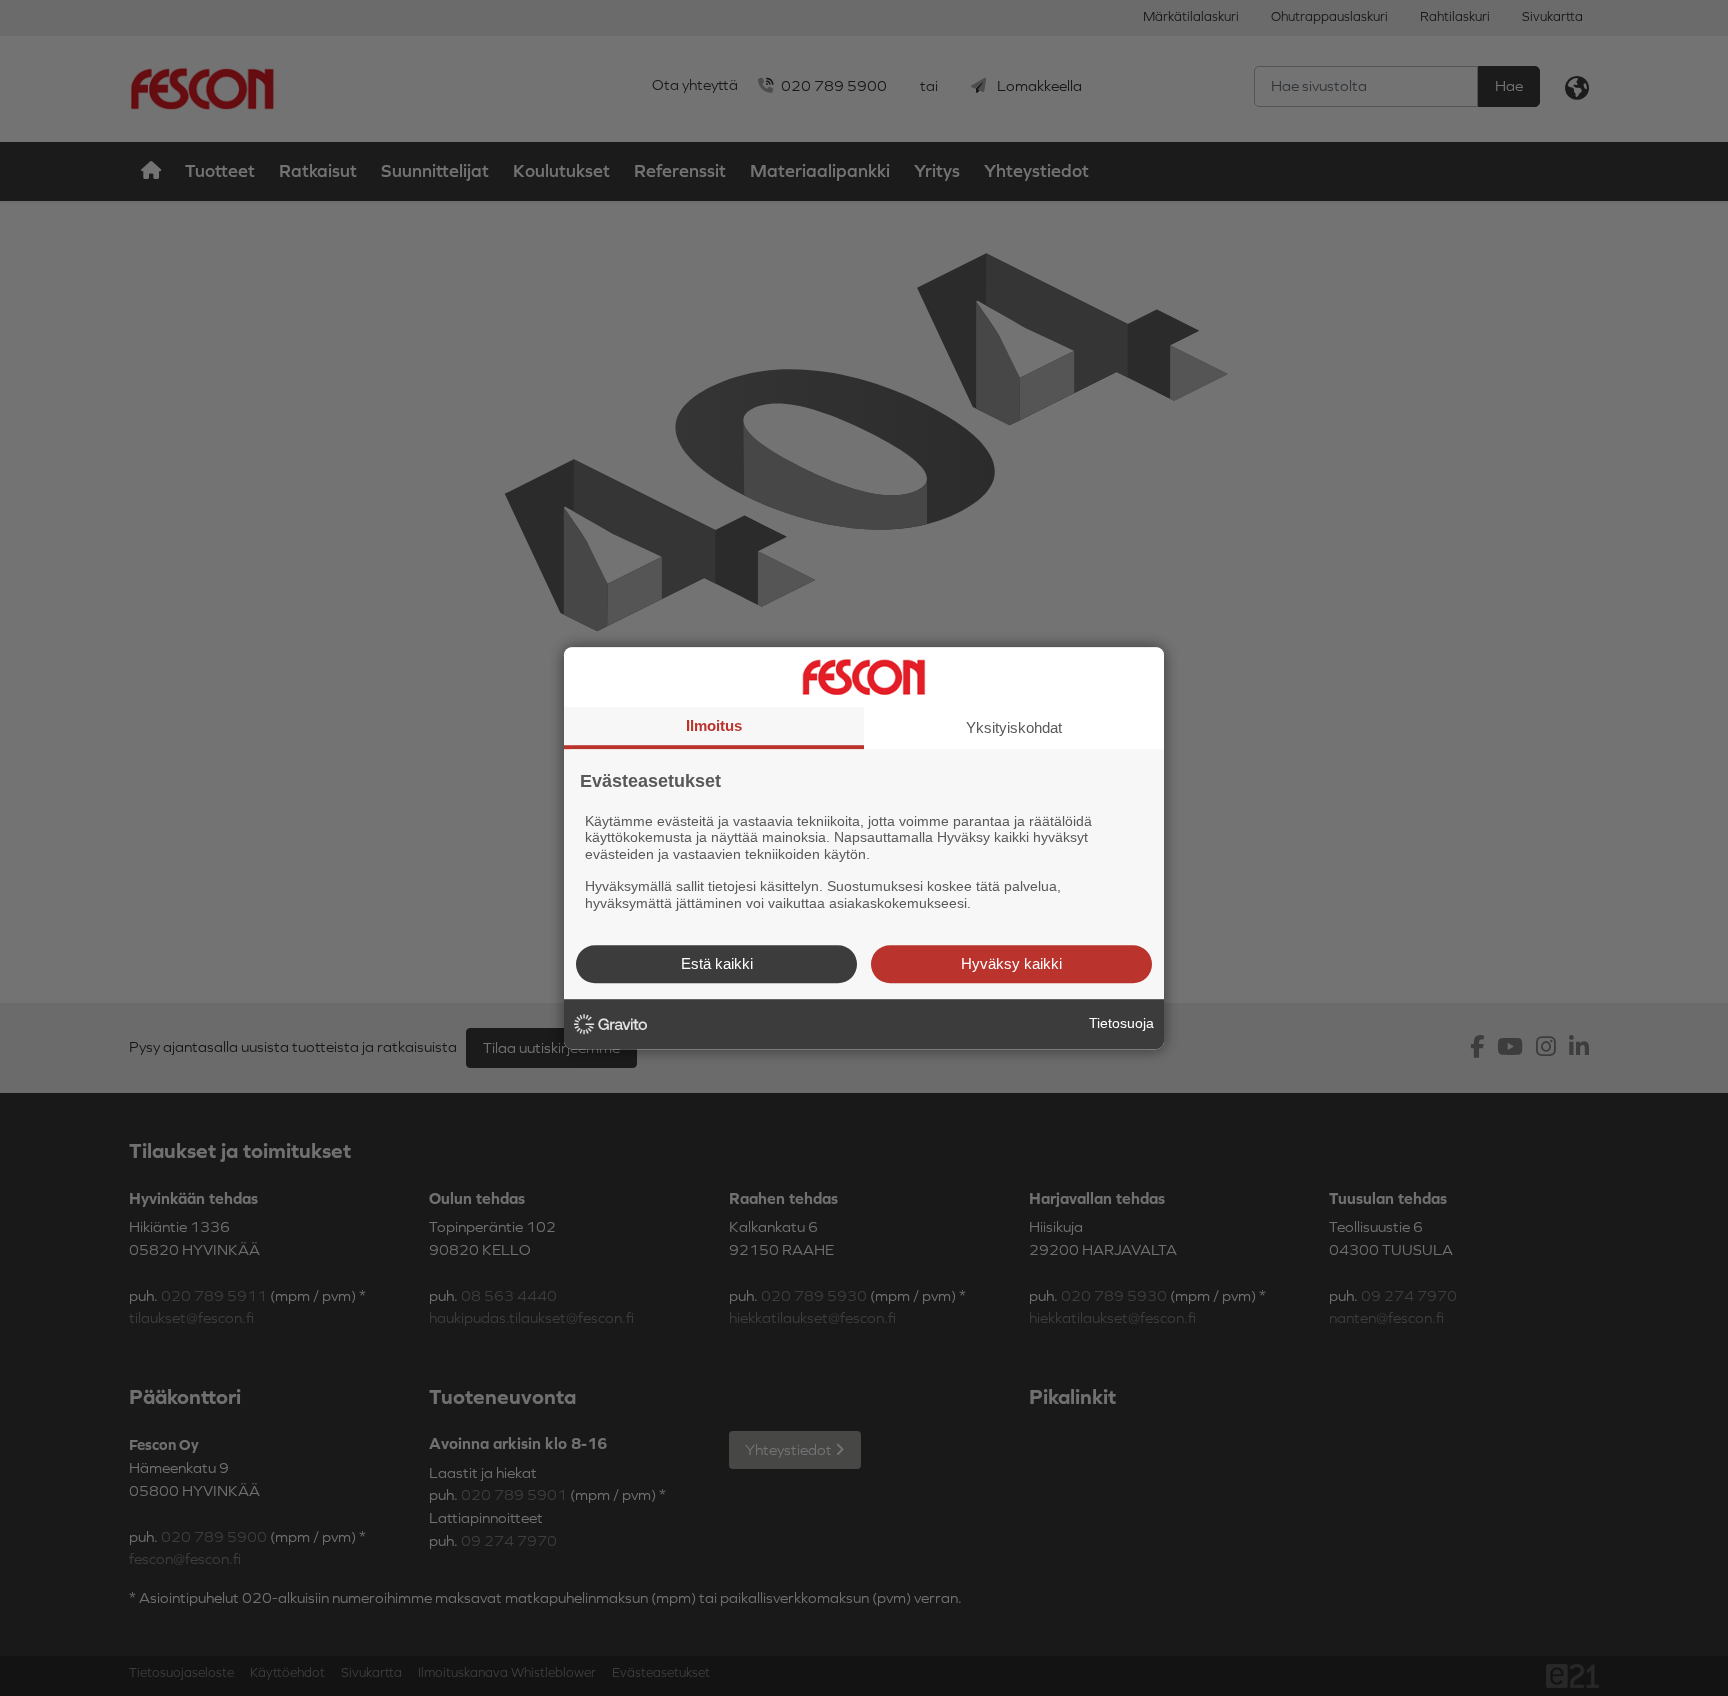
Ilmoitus (714, 725)
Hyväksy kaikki (1011, 963)
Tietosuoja (1121, 1023)
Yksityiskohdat (1014, 727)
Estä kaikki (717, 963)
